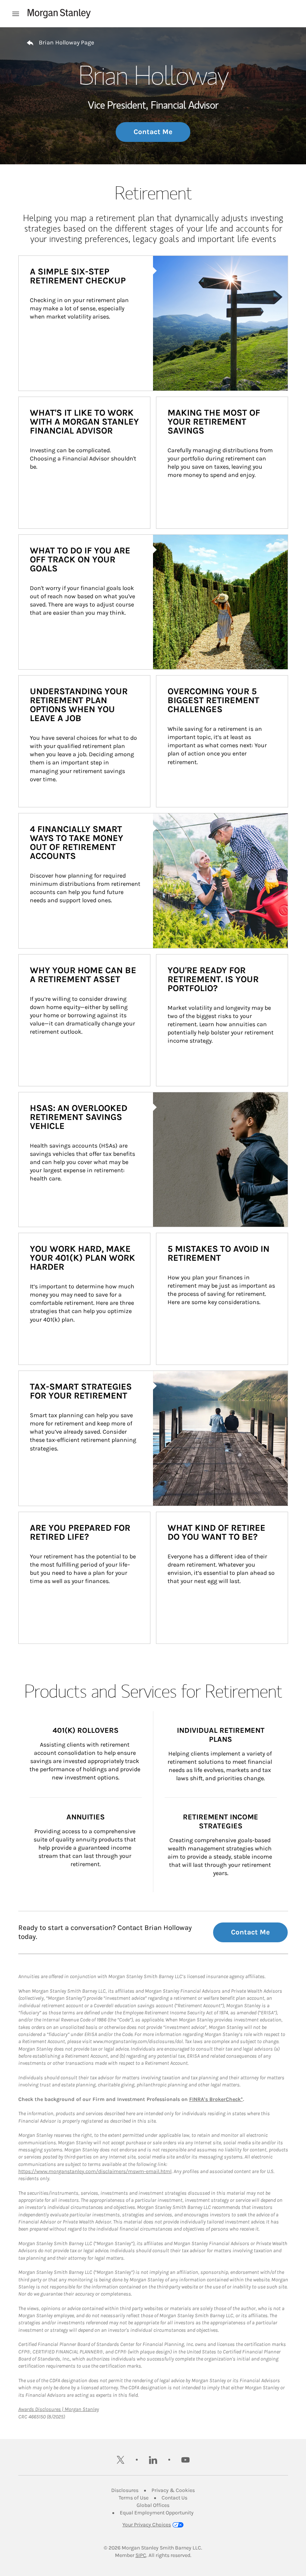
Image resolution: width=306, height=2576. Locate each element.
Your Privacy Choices (147, 2525)
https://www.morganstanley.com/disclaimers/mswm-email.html (95, 2171)
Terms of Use (134, 2498)
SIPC (141, 2555)
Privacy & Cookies (173, 2490)
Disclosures (125, 2490)
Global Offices (153, 2505)
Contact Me (153, 132)
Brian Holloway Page (66, 42)
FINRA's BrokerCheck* (216, 2099)
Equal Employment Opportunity (157, 2513)
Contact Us (174, 2498)
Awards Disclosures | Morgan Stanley (59, 2409)
